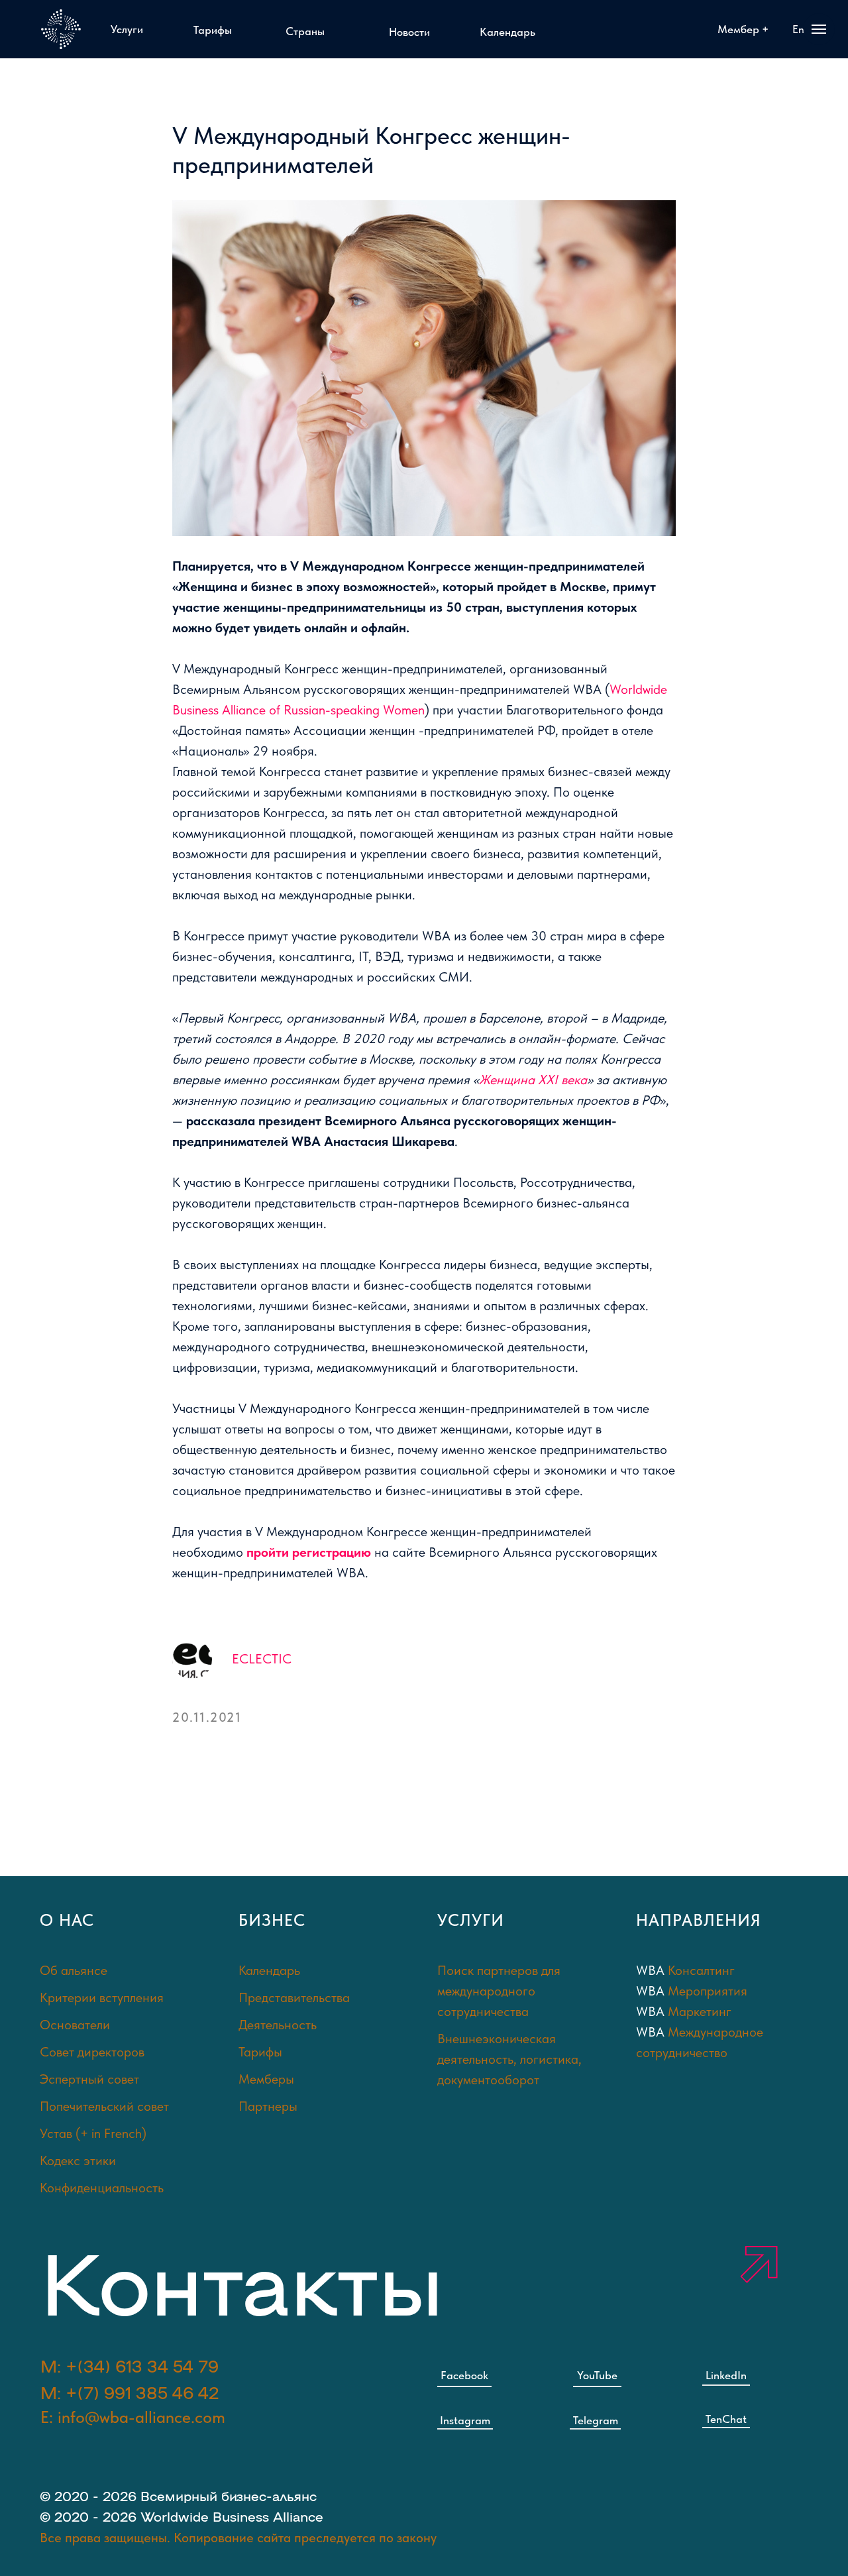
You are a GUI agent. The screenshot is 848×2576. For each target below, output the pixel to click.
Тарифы (260, 2052)
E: (133, 2417)
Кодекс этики (78, 2160)
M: (130, 2392)
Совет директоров (92, 2052)
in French (117, 2133)
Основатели (75, 2025)
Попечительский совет (104, 2106)
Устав (56, 2133)
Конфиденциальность (102, 2188)
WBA (652, 1970)
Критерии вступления (102, 1997)
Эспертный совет (89, 2079)
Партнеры (268, 2106)
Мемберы (266, 2079)
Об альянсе (74, 1970)
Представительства (294, 1997)
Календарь (269, 1970)
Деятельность (278, 2025)
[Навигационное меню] (819, 29)
